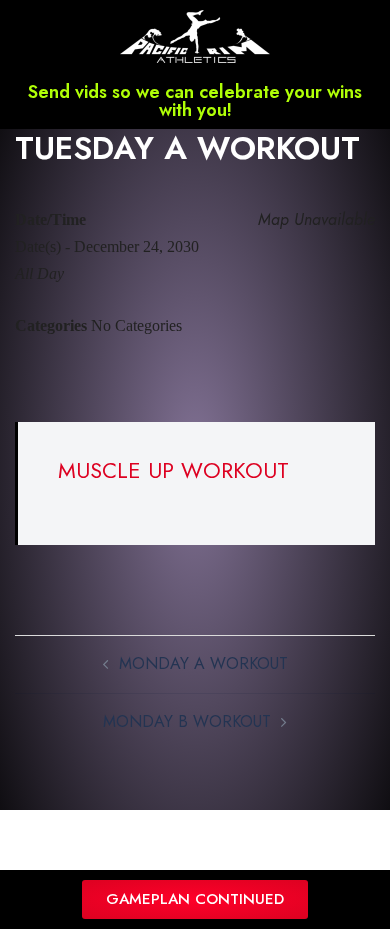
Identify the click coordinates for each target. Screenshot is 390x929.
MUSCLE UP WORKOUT (173, 470)
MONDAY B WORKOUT (187, 721)
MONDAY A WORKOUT (203, 663)
